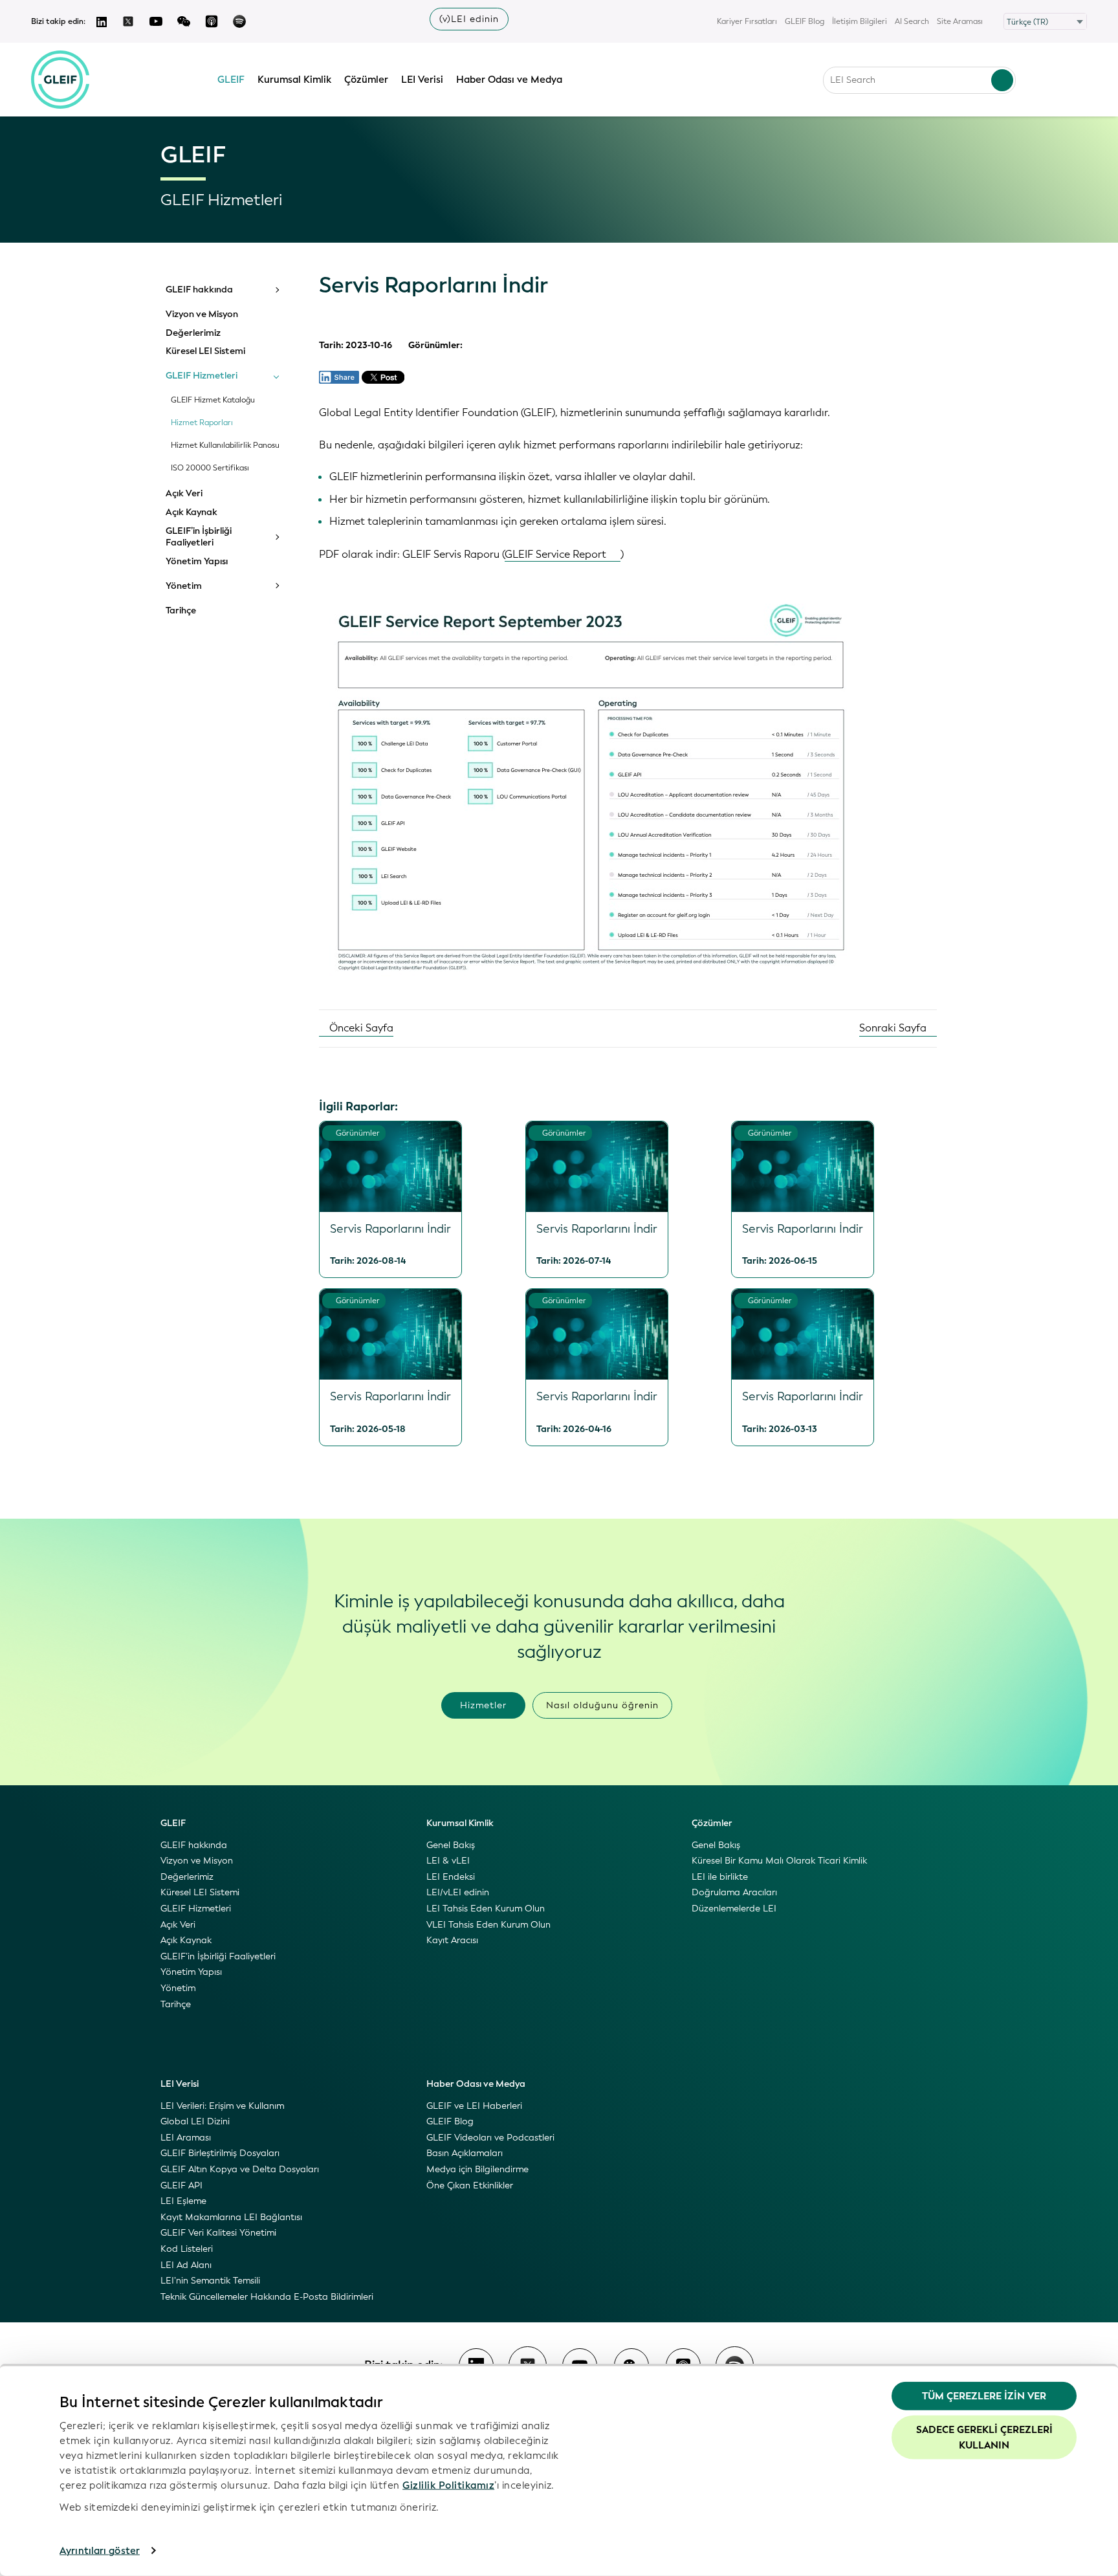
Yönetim (184, 586)
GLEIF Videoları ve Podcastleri (490, 2138)
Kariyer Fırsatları (747, 21)
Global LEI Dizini (195, 2121)
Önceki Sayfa (360, 1028)
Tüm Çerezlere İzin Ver (984, 2396)
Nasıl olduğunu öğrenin (602, 1705)
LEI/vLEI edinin (458, 1892)
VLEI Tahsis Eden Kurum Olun (488, 1925)
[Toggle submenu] (276, 290)
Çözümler (366, 80)
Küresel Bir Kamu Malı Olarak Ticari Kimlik (779, 1861)
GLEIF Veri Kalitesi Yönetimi (218, 2233)
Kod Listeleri (187, 2249)
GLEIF (231, 80)
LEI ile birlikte (720, 1877)
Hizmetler (483, 1705)
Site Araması (960, 21)
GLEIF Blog (805, 21)
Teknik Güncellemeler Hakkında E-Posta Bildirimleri (267, 2297)
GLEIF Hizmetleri (202, 376)
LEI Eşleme (183, 2201)
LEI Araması (186, 2138)
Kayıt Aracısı (452, 1940)
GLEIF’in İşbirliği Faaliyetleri (199, 537)
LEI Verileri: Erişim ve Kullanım (222, 2106)
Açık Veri (184, 494)
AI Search (912, 21)
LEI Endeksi (451, 1877)
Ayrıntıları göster (100, 2551)
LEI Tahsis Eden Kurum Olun (486, 1909)
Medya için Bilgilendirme (477, 2169)
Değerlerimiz (193, 333)
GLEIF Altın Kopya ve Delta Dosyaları (240, 2169)
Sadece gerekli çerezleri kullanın (984, 2437)
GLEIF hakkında (199, 290)
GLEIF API (181, 2185)
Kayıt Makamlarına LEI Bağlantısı (231, 2217)
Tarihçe (181, 611)
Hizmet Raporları (202, 423)
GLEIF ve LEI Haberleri (474, 2106)
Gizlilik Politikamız (448, 2485)
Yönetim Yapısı (197, 562)
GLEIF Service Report (555, 554)
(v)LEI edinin (469, 19)
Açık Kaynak (192, 512)
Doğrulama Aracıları (734, 1892)
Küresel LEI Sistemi (205, 351)
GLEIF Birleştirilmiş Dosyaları (220, 2153)
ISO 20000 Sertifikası (210, 468)
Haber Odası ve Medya (509, 80)
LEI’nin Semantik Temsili (210, 2281)
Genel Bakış (451, 1845)
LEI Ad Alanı (186, 2265)
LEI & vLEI (448, 1861)
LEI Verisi (422, 80)
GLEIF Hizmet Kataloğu (213, 400)
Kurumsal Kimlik (294, 80)
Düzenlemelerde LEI (734, 1909)
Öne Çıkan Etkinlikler (470, 2185)
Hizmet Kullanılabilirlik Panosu (225, 446)
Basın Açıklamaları (465, 2153)
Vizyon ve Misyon (202, 314)
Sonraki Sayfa (894, 1028)
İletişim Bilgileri (860, 21)
